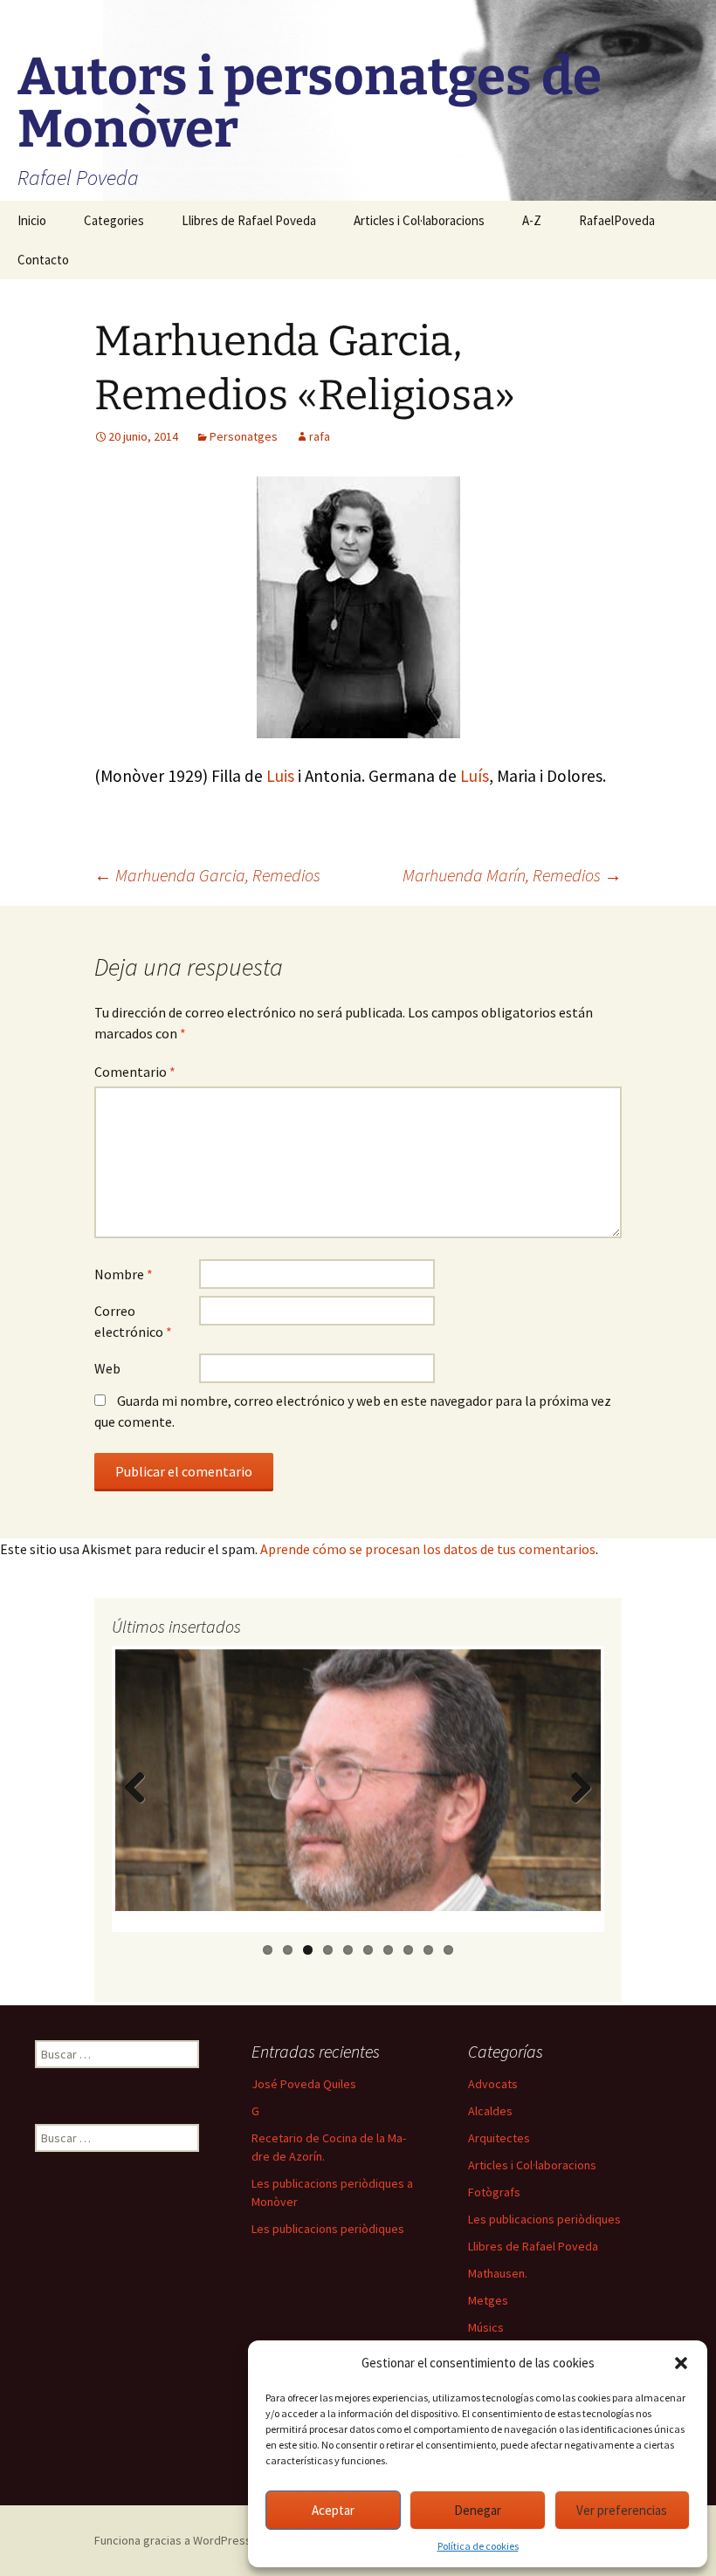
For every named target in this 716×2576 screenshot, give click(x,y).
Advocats (493, 2084)
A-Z (532, 220)
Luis (280, 776)
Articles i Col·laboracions (419, 220)
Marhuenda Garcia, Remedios (207, 875)
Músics (486, 2327)
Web (107, 1368)
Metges (488, 2300)
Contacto (43, 260)
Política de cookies (478, 2546)
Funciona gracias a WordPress (173, 2540)
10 (448, 1950)
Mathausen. (498, 2273)
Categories (114, 220)
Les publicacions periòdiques (328, 2229)
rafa (320, 436)
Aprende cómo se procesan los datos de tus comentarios (428, 1549)
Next (580, 1805)
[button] (681, 2363)
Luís (475, 776)
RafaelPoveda (617, 220)
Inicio (32, 220)
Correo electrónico (133, 1321)
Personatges (244, 436)
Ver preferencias (622, 2510)
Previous (138, 1805)
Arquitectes (499, 2138)
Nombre (124, 1274)
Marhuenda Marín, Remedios (512, 875)
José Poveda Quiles (304, 2084)
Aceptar (333, 2510)
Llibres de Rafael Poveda (249, 220)
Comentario (135, 1072)
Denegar (478, 2510)
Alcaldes (490, 2111)
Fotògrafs (494, 2192)
